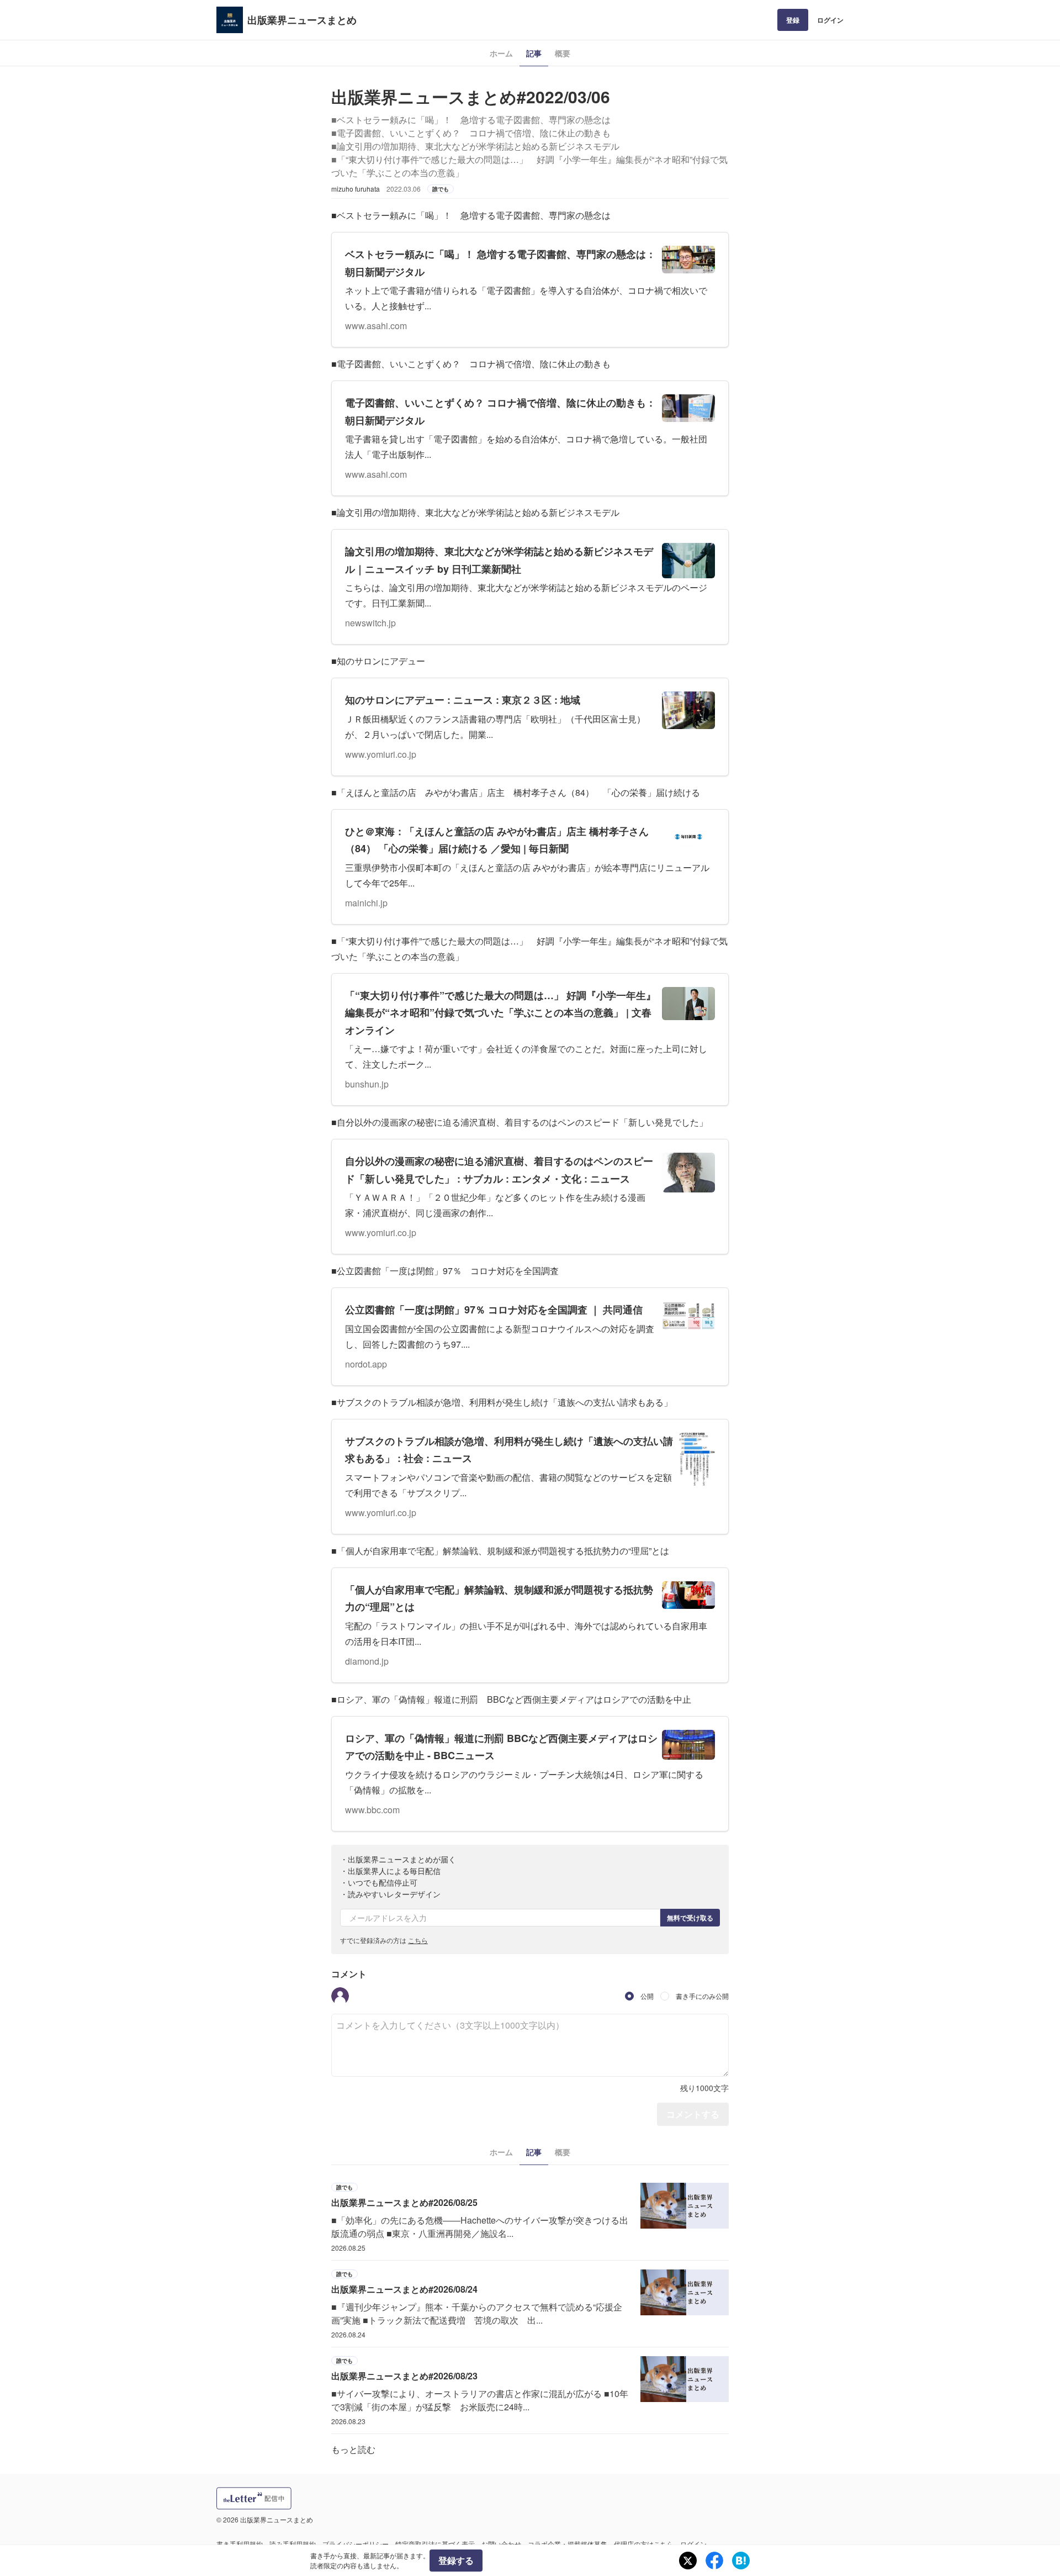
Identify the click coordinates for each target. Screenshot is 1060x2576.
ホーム (501, 53)
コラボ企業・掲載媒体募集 (568, 2544)
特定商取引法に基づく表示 (435, 2544)
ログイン (830, 20)
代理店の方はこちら (644, 2544)
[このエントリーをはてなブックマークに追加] (741, 2561)
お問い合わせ (501, 2544)
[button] (340, 1996)
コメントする (693, 2114)
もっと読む (353, 2449)
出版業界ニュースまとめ (302, 20)
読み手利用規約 (293, 2544)
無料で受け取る (690, 1918)
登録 (793, 20)
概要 (563, 53)
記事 (534, 53)
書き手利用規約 (240, 2544)
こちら (418, 1940)
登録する (456, 2560)
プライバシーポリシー (356, 2544)
